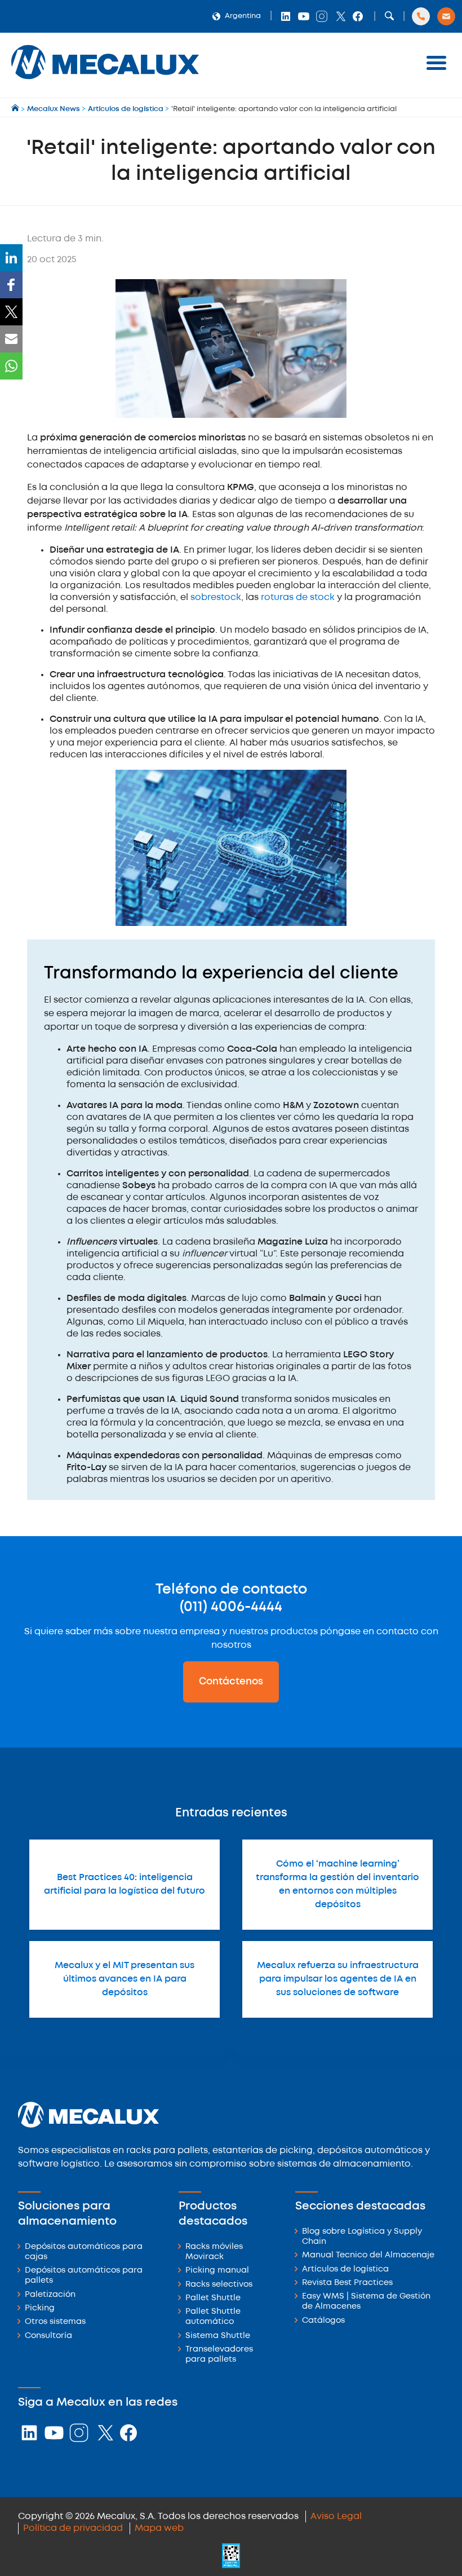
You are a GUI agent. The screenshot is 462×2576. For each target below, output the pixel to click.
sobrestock (216, 597)
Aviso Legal (336, 2517)
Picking (40, 2308)
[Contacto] (446, 16)
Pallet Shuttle (213, 2298)
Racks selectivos (219, 2285)
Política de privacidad (73, 2528)
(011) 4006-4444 (231, 1607)
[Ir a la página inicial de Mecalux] (16, 109)
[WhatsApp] (11, 366)
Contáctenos (231, 1682)
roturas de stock (298, 597)
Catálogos (323, 2321)
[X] (11, 312)
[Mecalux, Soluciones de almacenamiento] (105, 82)
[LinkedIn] (11, 258)
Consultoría (48, 2336)
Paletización (50, 2295)
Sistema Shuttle (218, 2336)
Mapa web (159, 2528)
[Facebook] (11, 285)
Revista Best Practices (347, 2283)
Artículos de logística (345, 2270)
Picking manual (217, 2271)
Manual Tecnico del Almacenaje (368, 2255)
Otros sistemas (55, 2322)
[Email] (11, 339)
